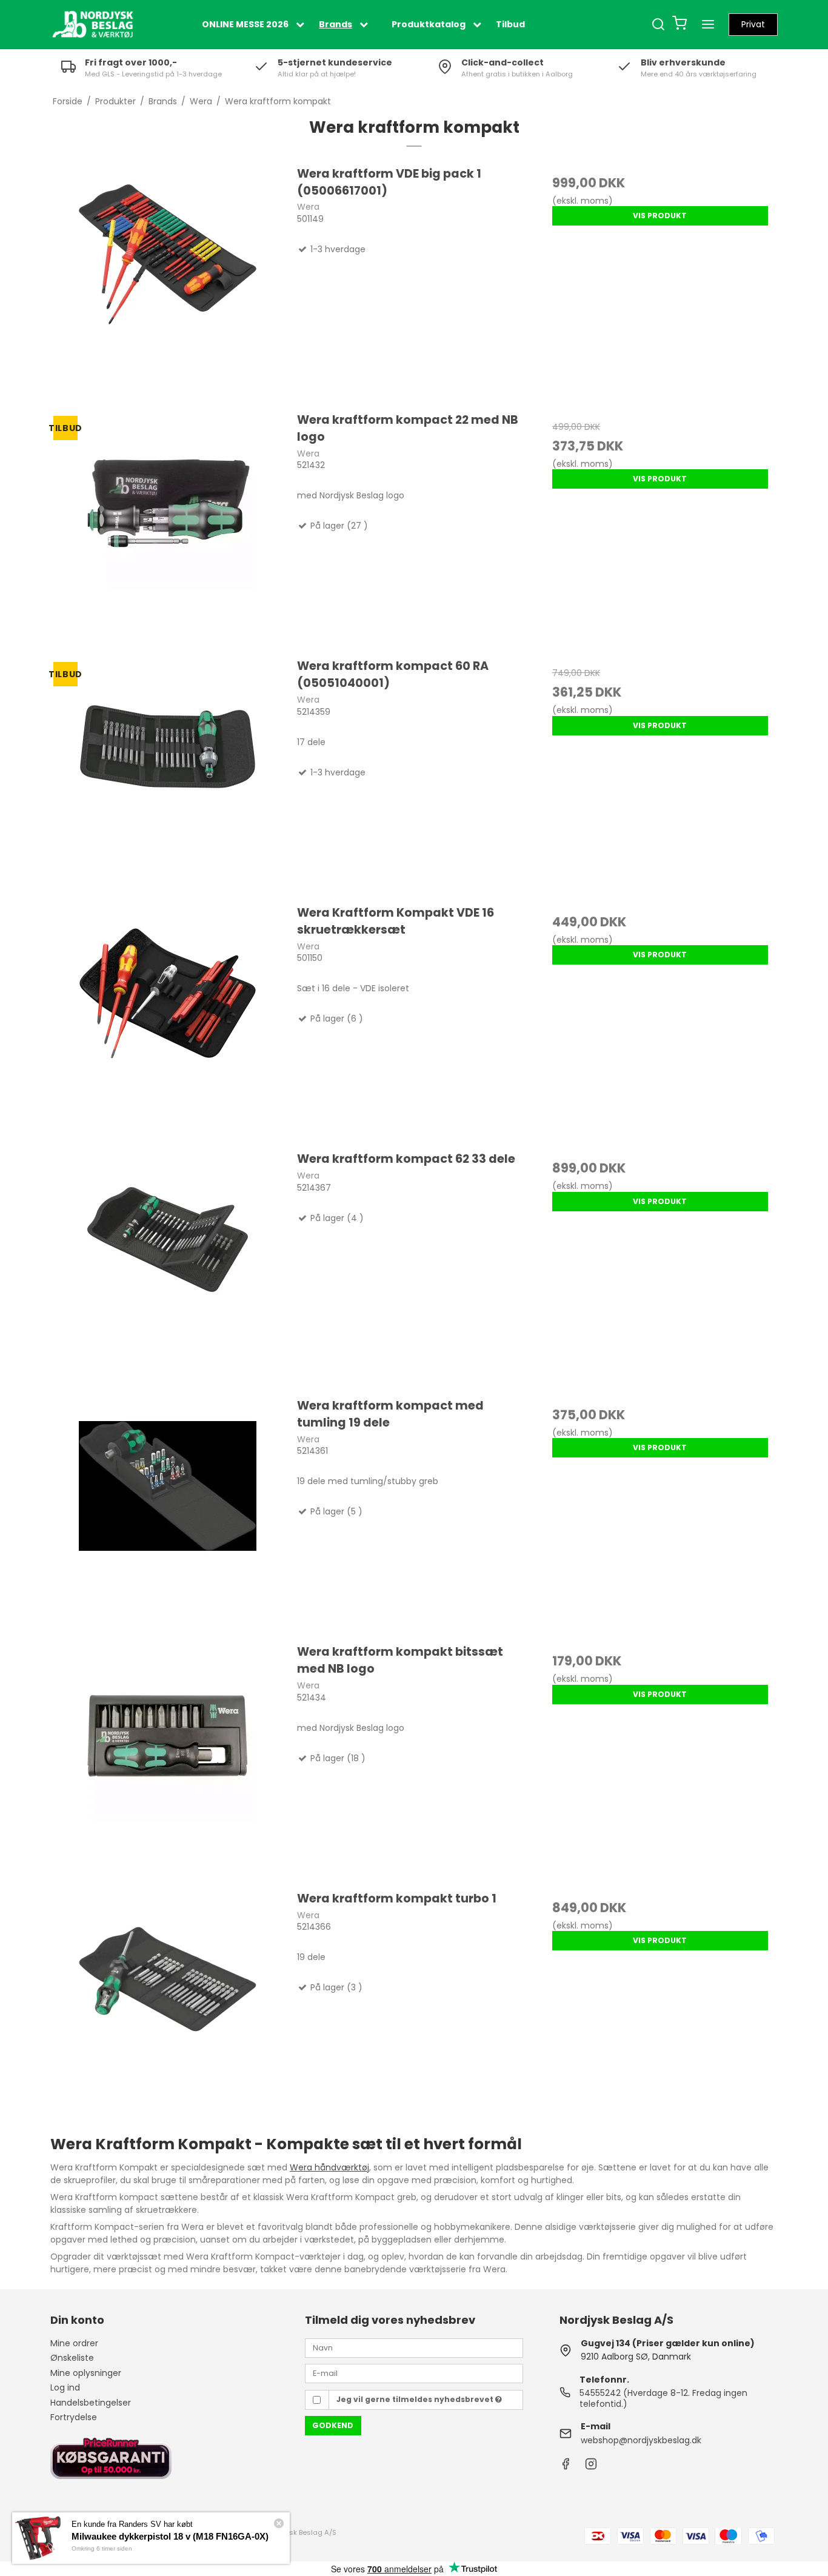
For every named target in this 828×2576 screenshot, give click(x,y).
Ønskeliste (72, 2358)
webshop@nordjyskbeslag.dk (641, 2440)
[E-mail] (414, 2373)
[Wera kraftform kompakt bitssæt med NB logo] (168, 1761)
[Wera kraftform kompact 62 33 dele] (168, 1268)
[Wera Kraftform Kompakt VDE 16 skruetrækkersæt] (168, 1022)
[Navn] (414, 2347)
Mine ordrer (74, 2343)
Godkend (333, 2425)
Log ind (65, 2387)
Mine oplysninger (86, 2373)
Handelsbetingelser (91, 2403)
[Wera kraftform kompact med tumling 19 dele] (168, 1514)
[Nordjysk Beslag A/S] (93, 24)
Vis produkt (660, 216)
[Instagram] (591, 2467)
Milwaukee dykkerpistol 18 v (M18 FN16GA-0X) (170, 2536)
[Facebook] (566, 2467)
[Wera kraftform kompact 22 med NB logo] (168, 529)
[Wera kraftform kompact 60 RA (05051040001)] (168, 775)
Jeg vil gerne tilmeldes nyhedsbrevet (416, 2399)
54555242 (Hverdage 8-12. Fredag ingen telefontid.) (663, 2398)
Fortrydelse (74, 2417)
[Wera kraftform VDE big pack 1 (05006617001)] (168, 283)
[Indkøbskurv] (679, 25)
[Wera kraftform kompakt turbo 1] (168, 2007)
